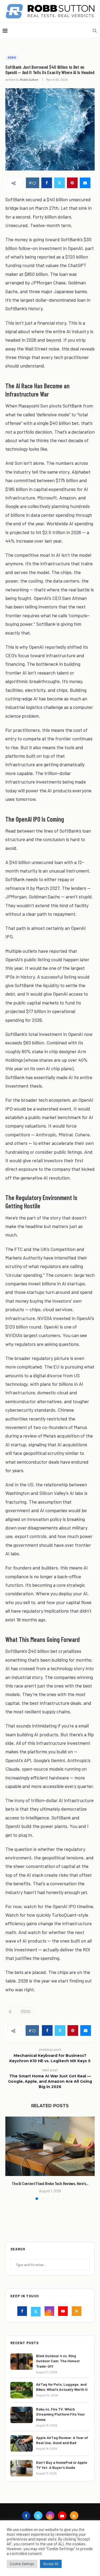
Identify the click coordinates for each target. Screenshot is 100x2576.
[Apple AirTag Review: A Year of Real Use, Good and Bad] (22, 2443)
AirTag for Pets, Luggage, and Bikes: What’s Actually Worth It (62, 2387)
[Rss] (77, 2312)
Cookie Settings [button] (22, 2564)
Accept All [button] (51, 2564)
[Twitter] (36, 2312)
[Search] (95, 31)
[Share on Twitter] (59, 183)
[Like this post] (34, 183)
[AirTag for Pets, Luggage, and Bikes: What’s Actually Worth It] (22, 2390)
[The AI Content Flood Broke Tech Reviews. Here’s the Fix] (50, 2146)
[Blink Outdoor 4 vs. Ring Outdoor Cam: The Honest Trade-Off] (22, 2362)
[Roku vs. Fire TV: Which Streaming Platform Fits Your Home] (22, 2415)
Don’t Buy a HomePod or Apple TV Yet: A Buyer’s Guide (62, 2465)
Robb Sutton (29, 79)
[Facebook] (23, 2312)
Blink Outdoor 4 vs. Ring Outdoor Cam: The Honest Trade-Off (58, 2361)
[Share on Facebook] (47, 183)
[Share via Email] (85, 183)
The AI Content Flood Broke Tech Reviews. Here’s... (50, 2183)
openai (26, 2011)
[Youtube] (64, 2312)
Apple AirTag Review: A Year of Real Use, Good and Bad (62, 2440)
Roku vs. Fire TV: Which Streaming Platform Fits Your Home (60, 2414)
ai (10, 2011)
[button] (10, 2158)
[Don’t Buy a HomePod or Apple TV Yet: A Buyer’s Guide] (22, 2468)
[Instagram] (50, 2312)
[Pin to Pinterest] (72, 183)
